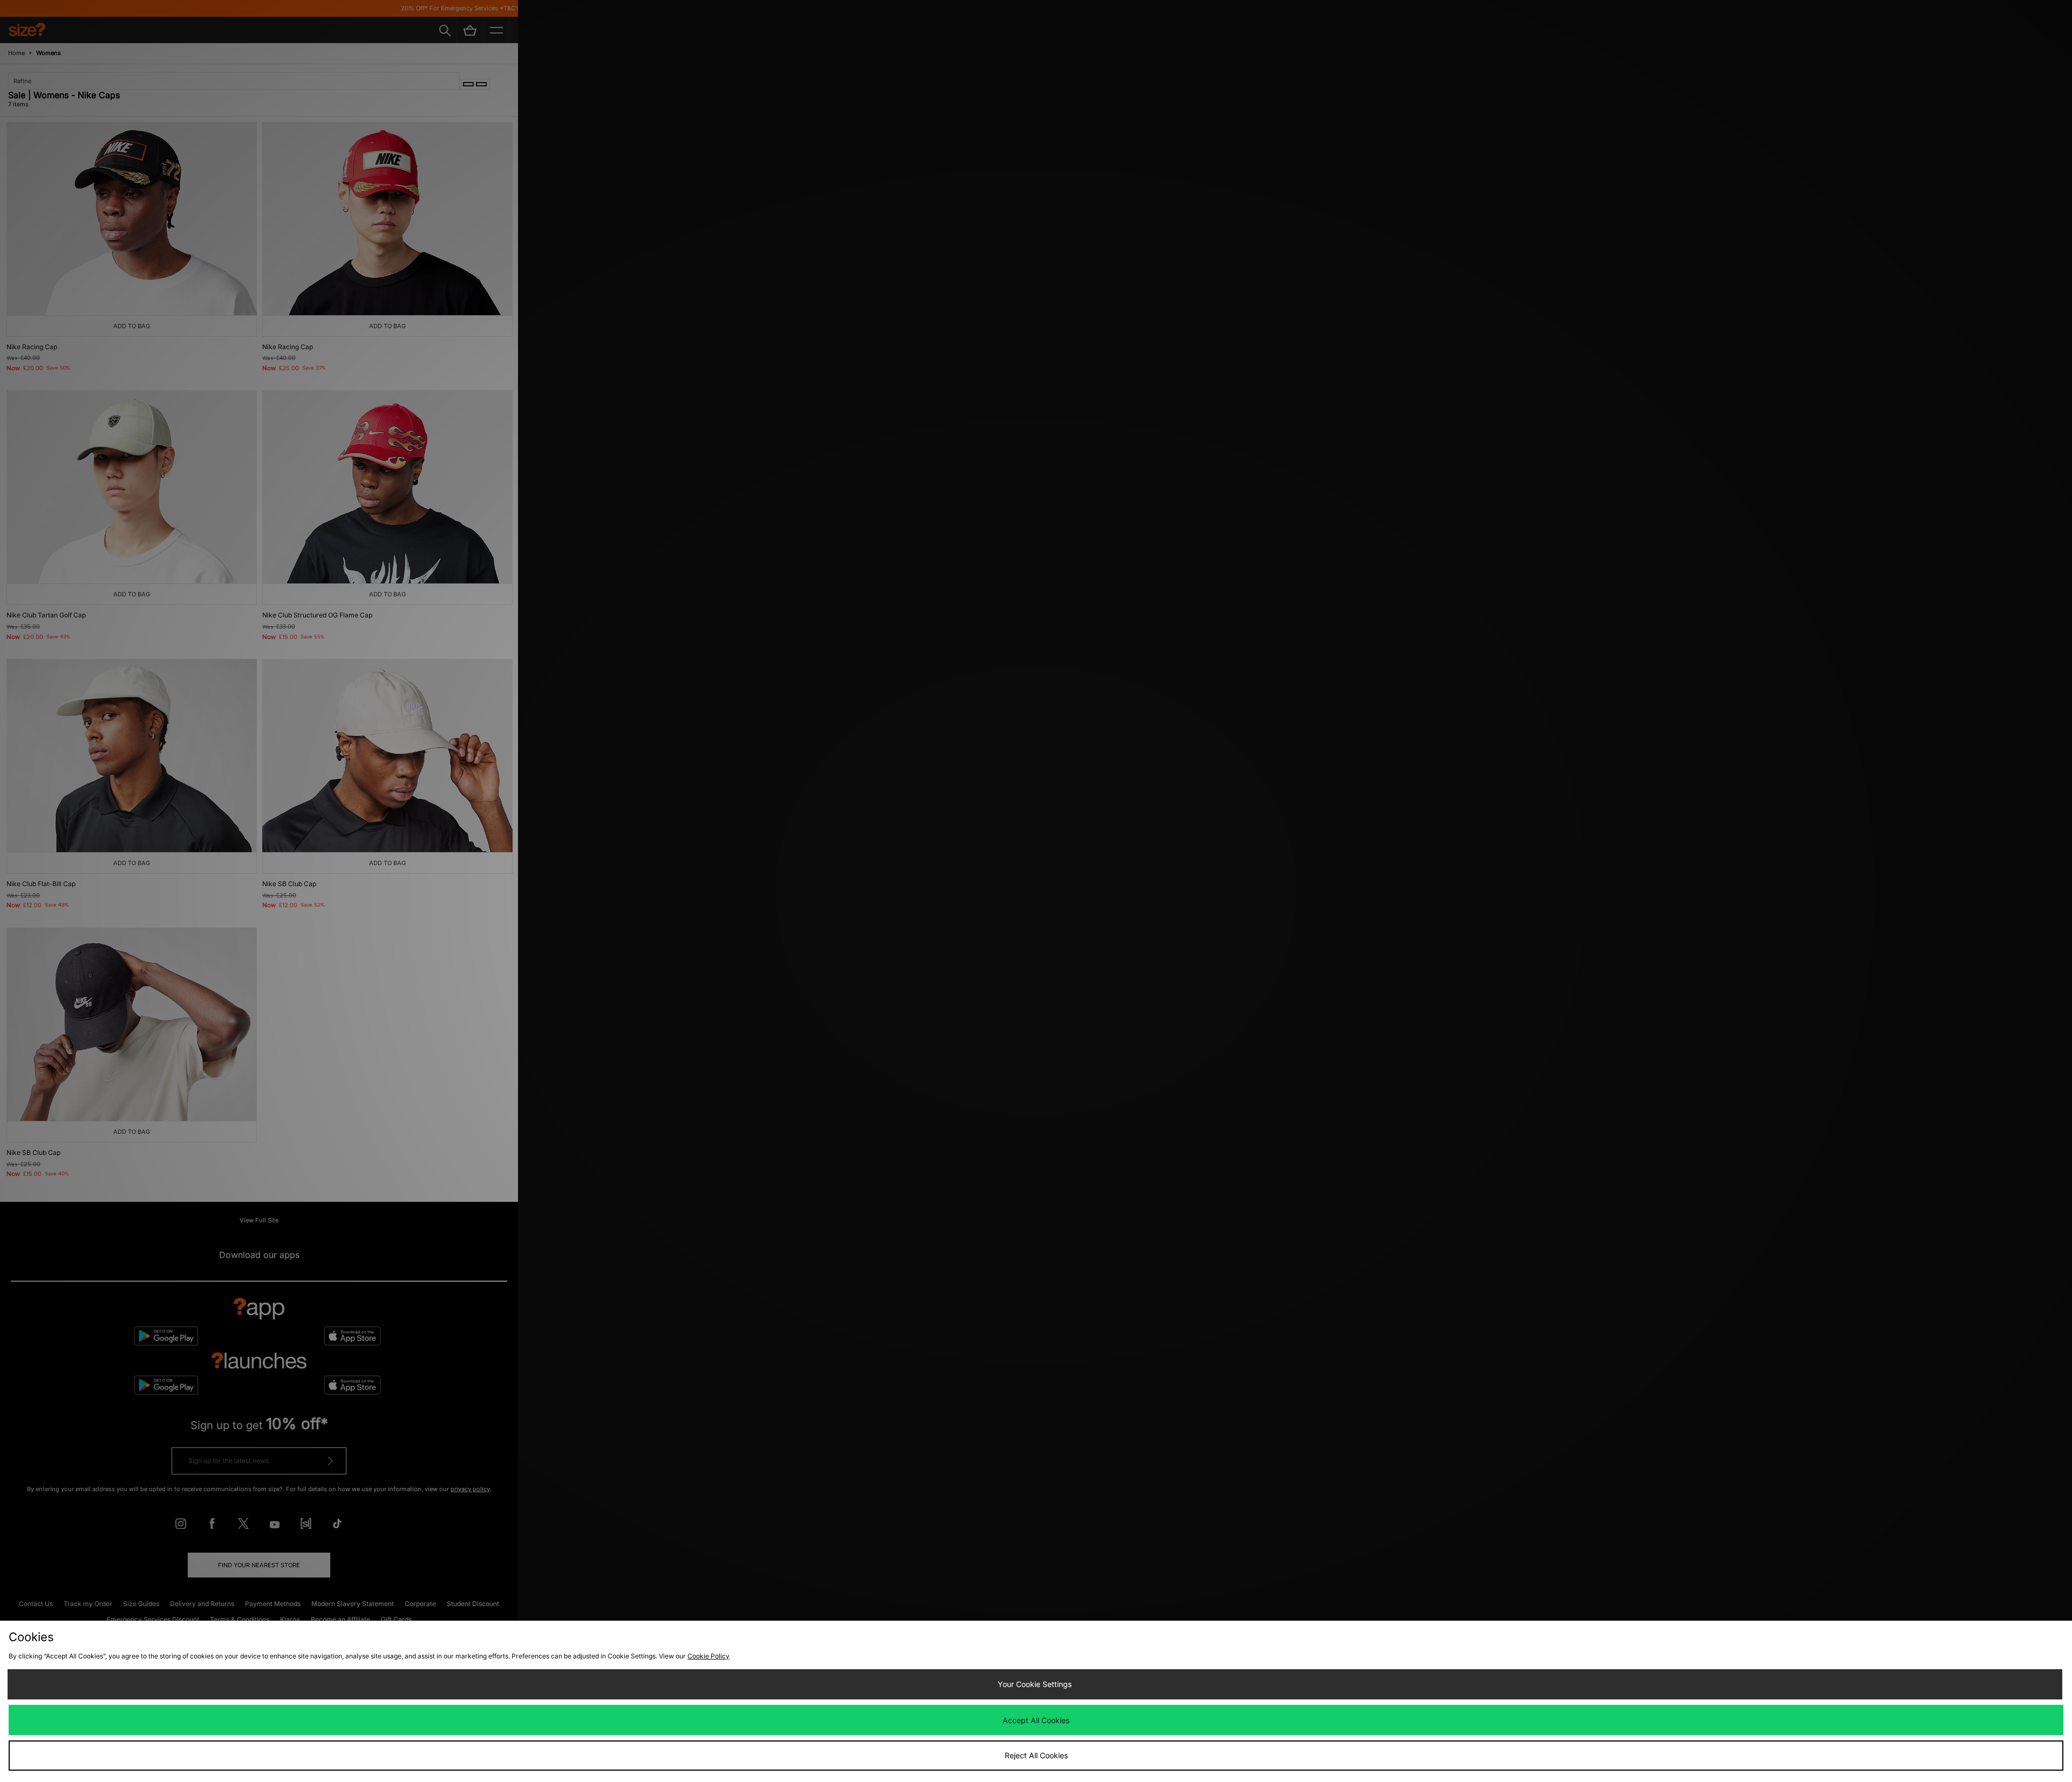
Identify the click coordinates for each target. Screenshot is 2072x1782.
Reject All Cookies (1036, 1755)
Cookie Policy (708, 1656)
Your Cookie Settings (1035, 1684)
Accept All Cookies (1036, 1720)
